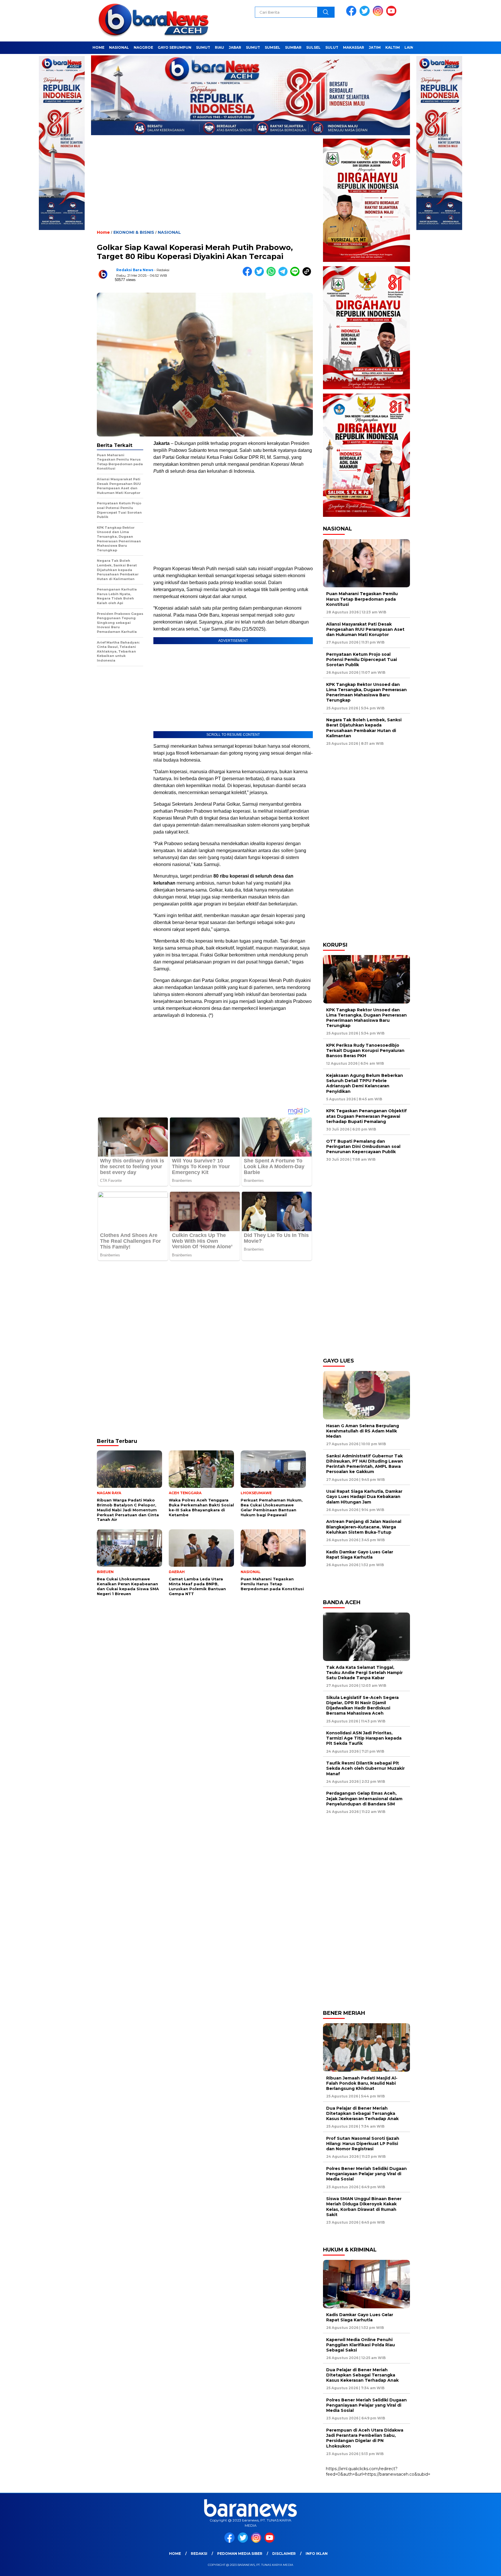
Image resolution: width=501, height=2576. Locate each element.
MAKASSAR (354, 47)
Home (175, 2554)
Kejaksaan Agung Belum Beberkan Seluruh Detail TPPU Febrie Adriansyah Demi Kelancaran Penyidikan (365, 1083)
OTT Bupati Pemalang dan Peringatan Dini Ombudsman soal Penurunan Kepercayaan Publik (363, 1146)
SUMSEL (273, 47)
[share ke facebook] (249, 275)
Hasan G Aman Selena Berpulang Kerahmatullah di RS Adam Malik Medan (363, 1431)
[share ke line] (296, 275)
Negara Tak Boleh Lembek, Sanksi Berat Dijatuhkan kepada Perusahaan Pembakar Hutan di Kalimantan (364, 728)
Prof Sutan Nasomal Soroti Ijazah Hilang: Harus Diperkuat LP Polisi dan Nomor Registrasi (363, 2144)
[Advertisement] (205, 187)
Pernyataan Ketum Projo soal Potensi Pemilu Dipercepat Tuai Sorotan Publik (362, 660)
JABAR (235, 47)
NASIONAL (119, 47)
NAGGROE (143, 47)
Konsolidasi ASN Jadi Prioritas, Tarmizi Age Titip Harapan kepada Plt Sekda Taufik (364, 1738)
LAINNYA (413, 47)
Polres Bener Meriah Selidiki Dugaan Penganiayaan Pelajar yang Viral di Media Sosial (366, 2174)
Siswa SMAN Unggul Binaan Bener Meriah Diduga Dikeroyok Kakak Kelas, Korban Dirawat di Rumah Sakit (364, 2207)
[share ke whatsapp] (272, 275)
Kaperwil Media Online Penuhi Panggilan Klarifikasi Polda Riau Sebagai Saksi (361, 2345)
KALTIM (393, 47)
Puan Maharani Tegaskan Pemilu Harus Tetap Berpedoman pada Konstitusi (362, 599)
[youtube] (392, 15)
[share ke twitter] (261, 275)
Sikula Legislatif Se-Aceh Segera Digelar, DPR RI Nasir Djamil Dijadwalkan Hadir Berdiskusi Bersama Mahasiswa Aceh (362, 1705)
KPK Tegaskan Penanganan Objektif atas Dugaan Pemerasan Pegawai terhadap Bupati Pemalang (366, 1116)
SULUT (332, 47)
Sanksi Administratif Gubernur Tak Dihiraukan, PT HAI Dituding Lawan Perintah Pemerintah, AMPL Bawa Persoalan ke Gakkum (365, 1464)
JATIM (375, 47)
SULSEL (313, 47)
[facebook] (352, 15)
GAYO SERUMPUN (175, 47)
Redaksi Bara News (135, 270)
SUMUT (203, 47)
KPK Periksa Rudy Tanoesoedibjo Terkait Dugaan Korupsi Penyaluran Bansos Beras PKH (365, 1050)
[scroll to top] (481, 2567)
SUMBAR (293, 47)
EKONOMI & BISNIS (134, 232)
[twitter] (366, 15)
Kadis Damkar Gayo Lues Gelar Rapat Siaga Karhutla (360, 1555)
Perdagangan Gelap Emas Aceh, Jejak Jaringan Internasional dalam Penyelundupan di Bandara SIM (364, 1798)
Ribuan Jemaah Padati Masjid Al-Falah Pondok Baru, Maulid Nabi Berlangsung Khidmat (362, 2083)
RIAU (219, 47)
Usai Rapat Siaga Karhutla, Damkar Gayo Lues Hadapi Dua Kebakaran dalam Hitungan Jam (364, 1497)
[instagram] (379, 15)
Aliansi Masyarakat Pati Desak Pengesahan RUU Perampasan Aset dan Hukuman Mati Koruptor (365, 629)
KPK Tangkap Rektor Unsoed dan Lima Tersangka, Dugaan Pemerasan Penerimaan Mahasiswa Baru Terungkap (366, 692)
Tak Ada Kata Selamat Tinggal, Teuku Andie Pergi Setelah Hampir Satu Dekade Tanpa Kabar (364, 1673)
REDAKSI (199, 2554)
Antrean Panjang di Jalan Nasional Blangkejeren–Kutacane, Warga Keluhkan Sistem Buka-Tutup (364, 1527)
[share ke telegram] (284, 275)
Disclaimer (284, 2554)
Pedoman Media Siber (240, 2554)
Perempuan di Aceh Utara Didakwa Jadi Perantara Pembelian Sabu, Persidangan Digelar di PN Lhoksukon (365, 2438)
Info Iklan (317, 2554)
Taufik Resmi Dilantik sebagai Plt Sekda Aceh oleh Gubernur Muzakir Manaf (365, 1768)
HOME (98, 47)
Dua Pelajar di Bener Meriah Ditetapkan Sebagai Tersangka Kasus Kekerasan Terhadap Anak (362, 2113)
